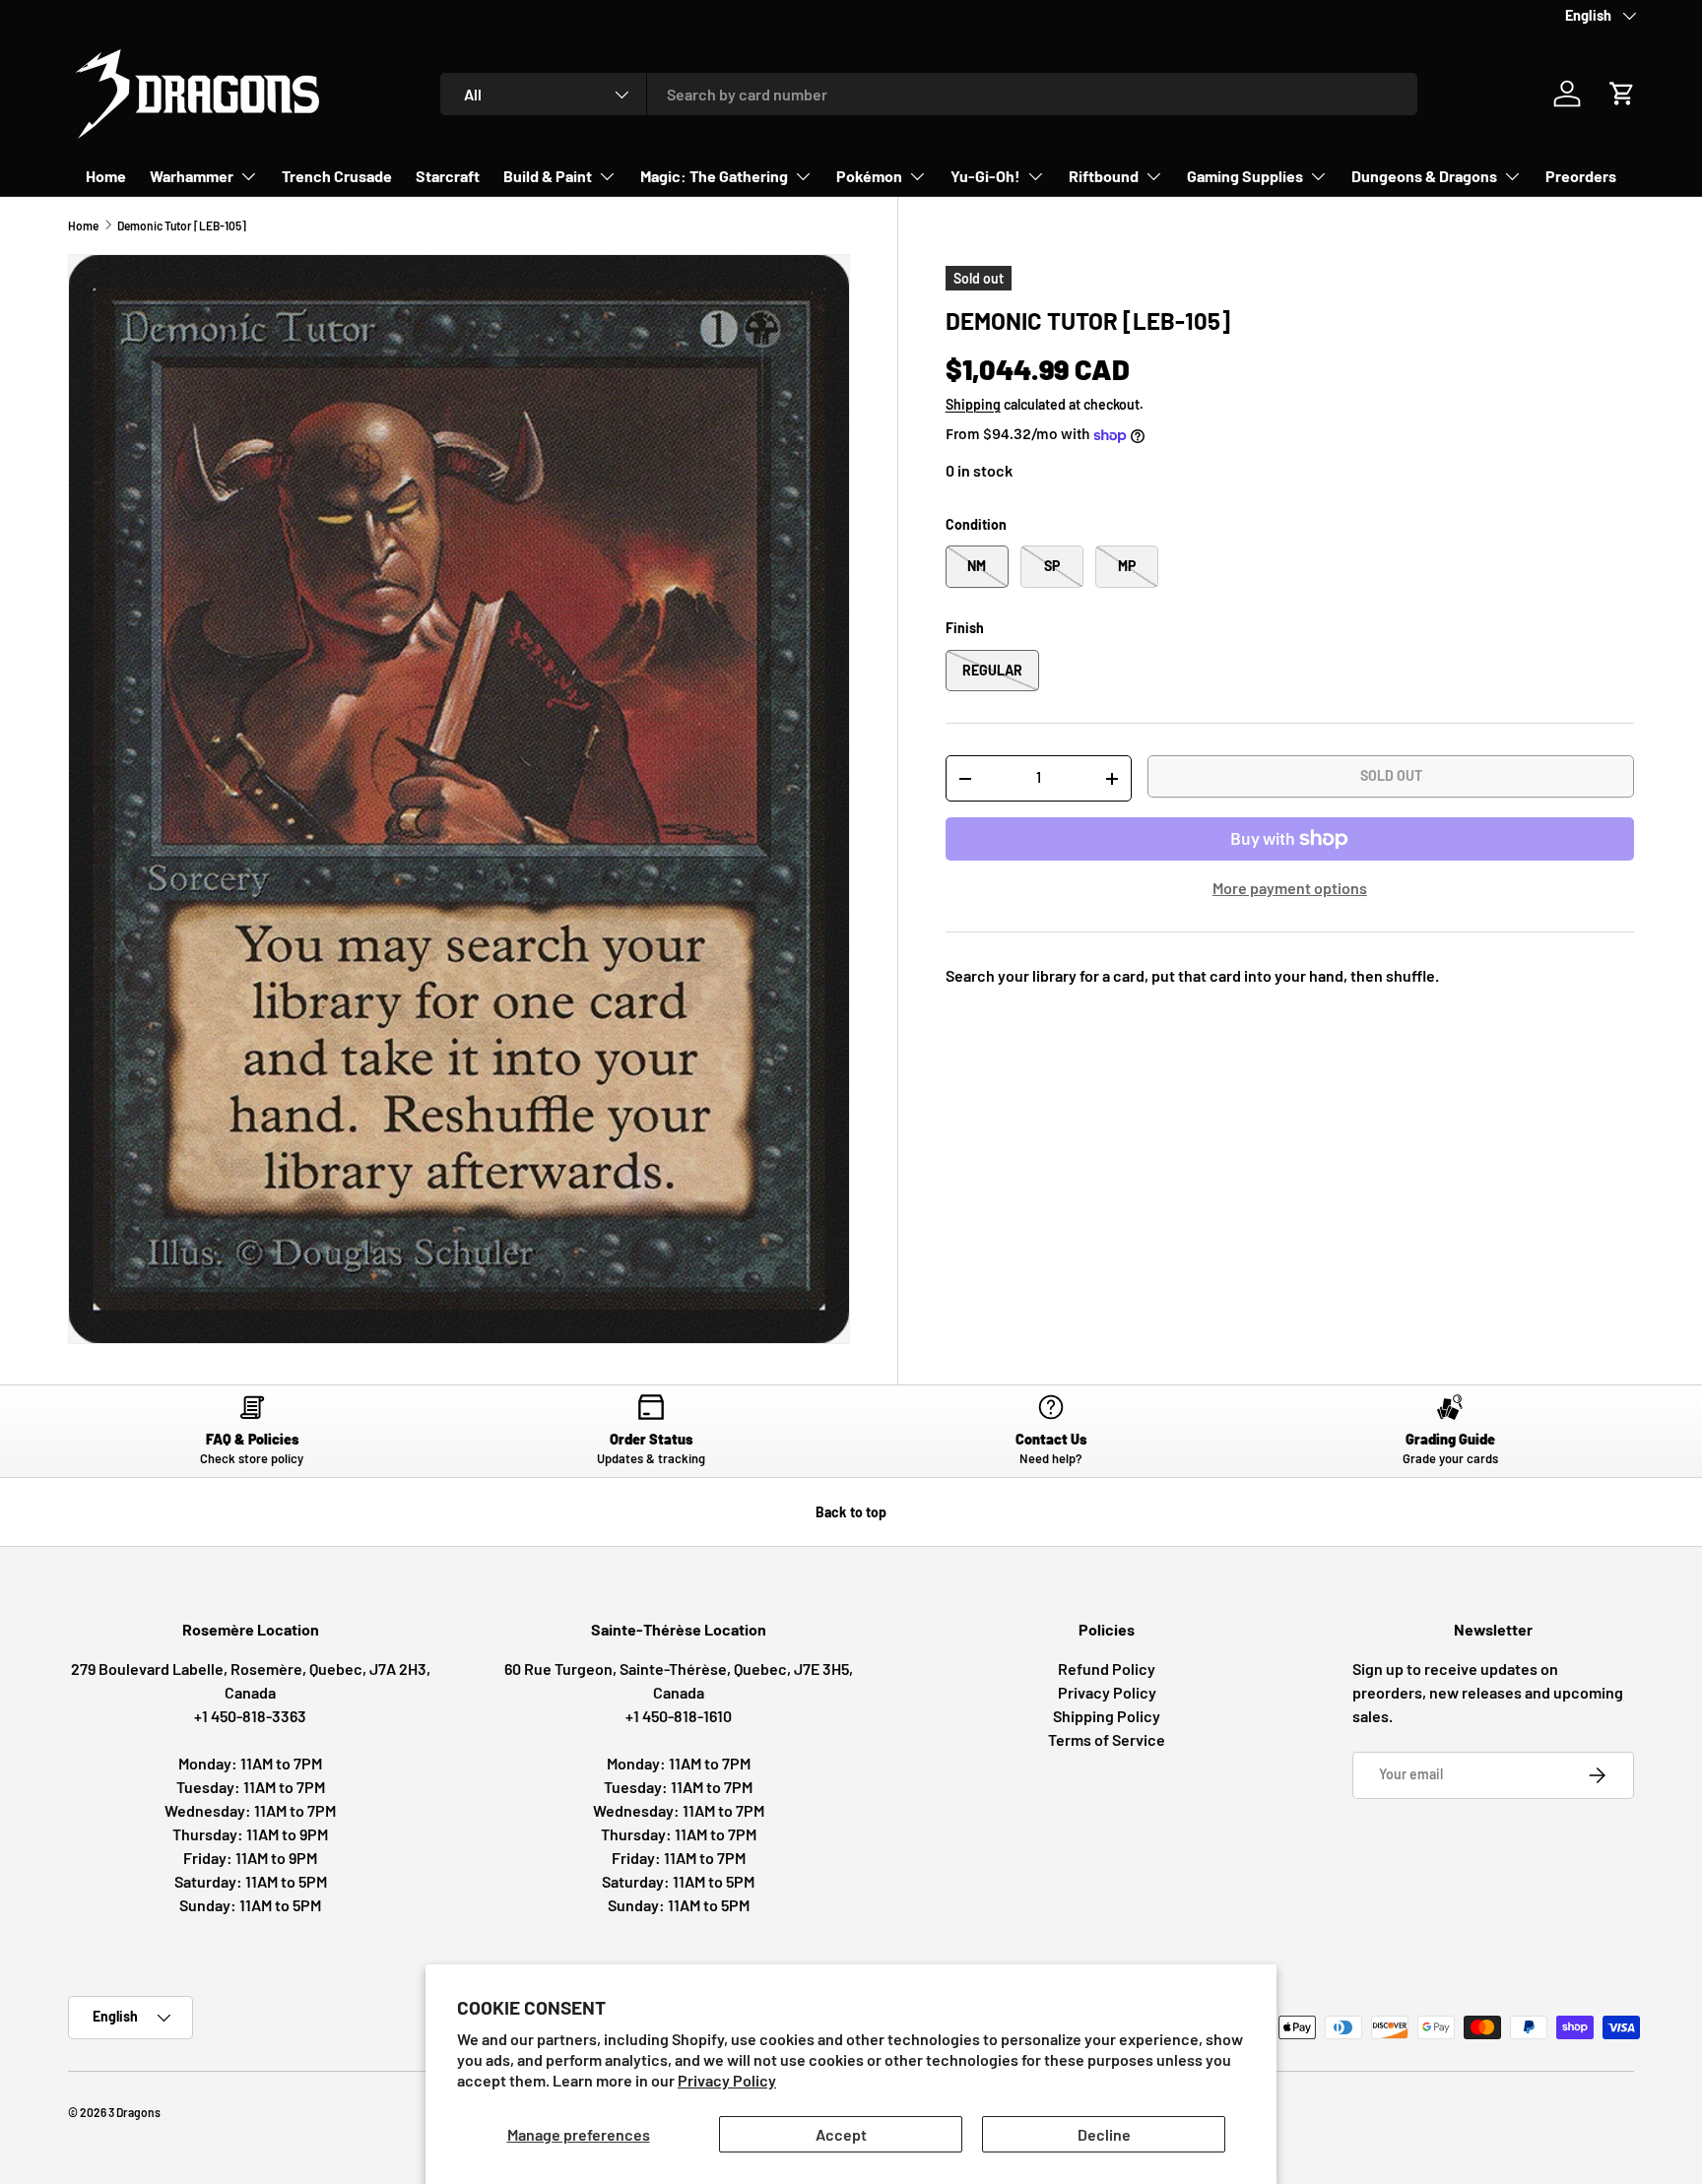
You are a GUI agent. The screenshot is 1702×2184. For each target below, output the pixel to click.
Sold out (1391, 775)
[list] (459, 799)
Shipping (973, 404)
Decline (1104, 2134)
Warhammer (192, 176)
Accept (841, 2134)
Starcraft (448, 176)
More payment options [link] (1290, 888)
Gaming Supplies (1245, 176)
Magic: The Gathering (714, 176)
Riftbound (1104, 176)
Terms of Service (1107, 1739)
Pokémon (869, 176)
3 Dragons (134, 2112)
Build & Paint (548, 176)
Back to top (851, 1512)
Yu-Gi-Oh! (985, 176)
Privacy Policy (727, 2080)
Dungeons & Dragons (1424, 176)
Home (106, 176)
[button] (1622, 94)
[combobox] (929, 94)
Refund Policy (1107, 1669)
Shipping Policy (1107, 1716)
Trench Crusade (337, 176)
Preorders (1581, 176)
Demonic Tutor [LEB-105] (182, 225)
